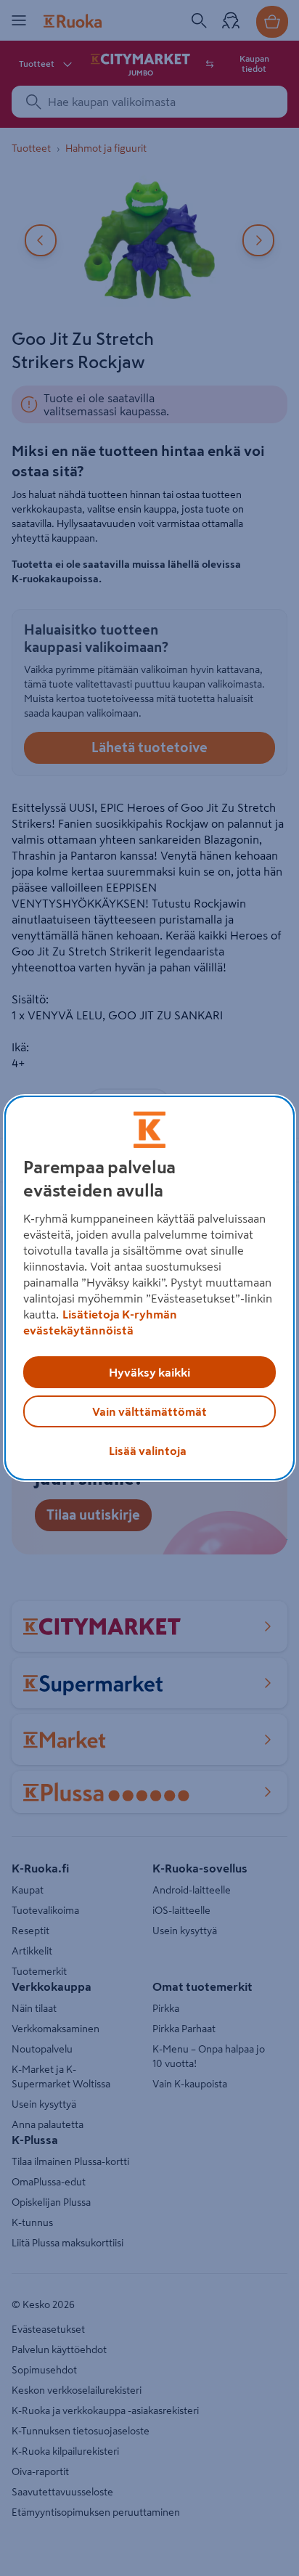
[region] (149, 1288)
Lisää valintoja (148, 1451)
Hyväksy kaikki (149, 1372)
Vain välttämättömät (149, 1411)
